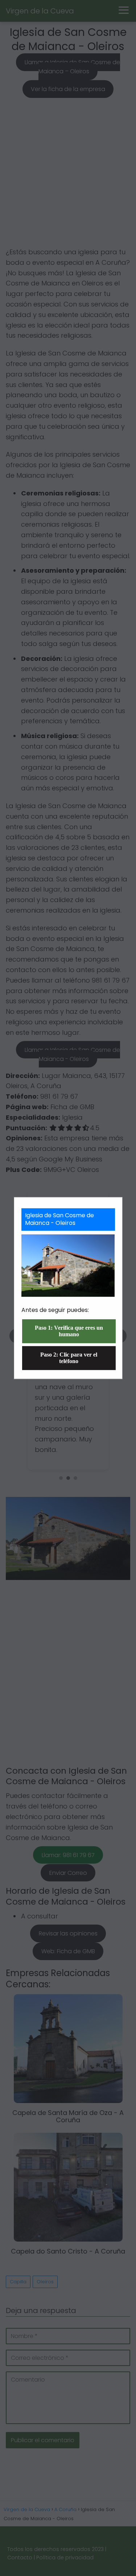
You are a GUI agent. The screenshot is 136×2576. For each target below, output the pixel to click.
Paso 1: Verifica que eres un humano (69, 1331)
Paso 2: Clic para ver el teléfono (69, 1358)
